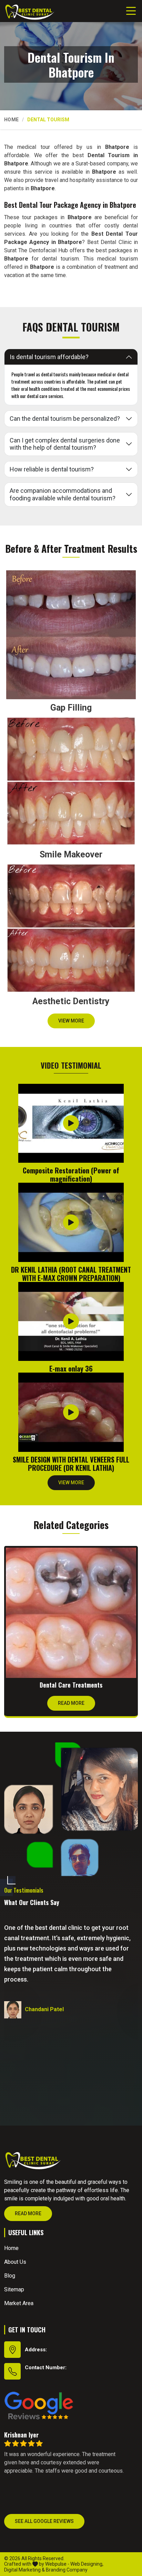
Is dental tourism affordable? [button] (49, 357)
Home (11, 120)
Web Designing (86, 2564)
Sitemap (14, 2289)
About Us (15, 2262)
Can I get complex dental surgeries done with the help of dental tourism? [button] (65, 444)
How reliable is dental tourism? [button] (52, 469)
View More (71, 1021)
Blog (10, 2276)
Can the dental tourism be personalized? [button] (65, 419)
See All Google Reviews (44, 2521)
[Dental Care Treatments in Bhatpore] (71, 1613)
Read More (71, 1703)
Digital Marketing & (24, 2570)
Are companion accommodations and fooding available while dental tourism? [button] (63, 494)
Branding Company (67, 2570)
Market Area (19, 2303)
